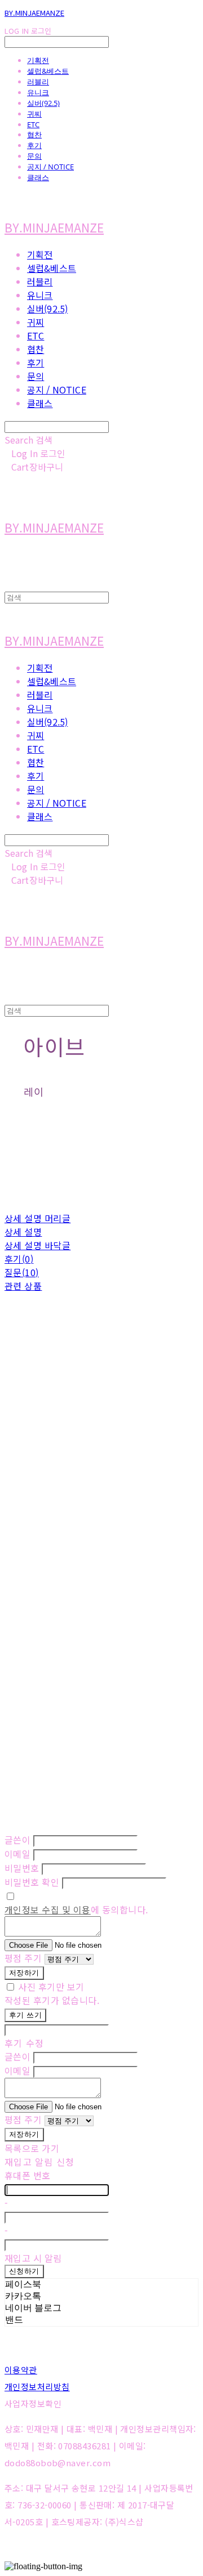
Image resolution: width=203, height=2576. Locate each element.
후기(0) (19, 1259)
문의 (34, 156)
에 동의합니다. (76, 1909)
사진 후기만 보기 (51, 1987)
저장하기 (24, 1973)
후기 (34, 145)
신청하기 (24, 2271)
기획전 (38, 60)
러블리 (38, 82)
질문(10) (22, 1272)
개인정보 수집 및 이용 (48, 1909)
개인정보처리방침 (37, 2387)
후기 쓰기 (25, 2015)
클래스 (38, 177)
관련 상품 (23, 1286)
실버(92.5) (43, 103)
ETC (33, 124)
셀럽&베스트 (48, 71)
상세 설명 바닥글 (37, 1245)
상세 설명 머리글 (37, 1218)
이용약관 (21, 2370)
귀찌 (34, 114)
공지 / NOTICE (50, 167)
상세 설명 (23, 1232)
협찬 (34, 135)
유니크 (38, 92)
